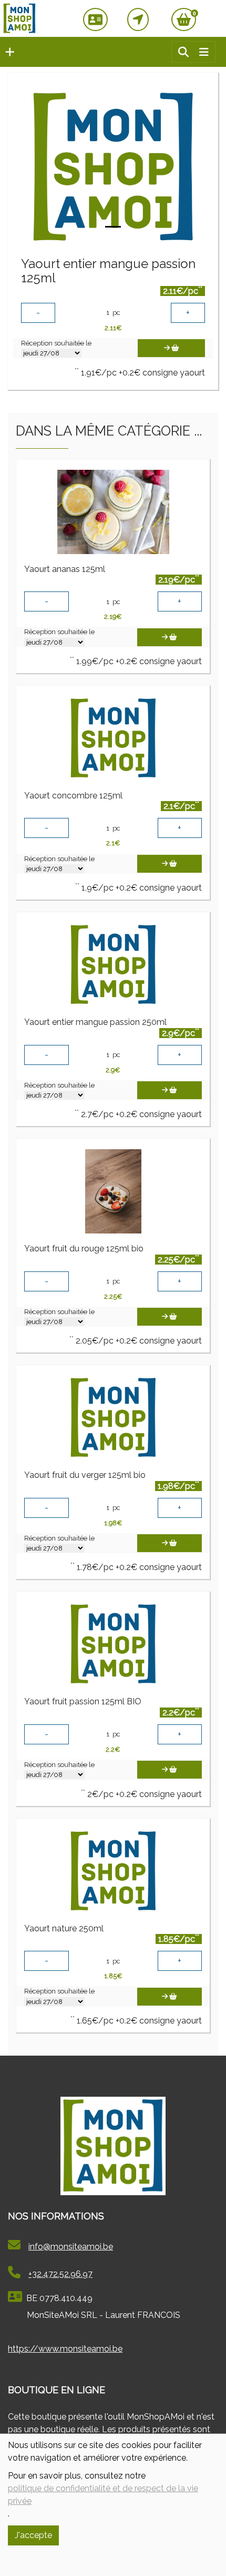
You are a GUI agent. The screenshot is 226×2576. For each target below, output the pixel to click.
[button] (7, 52)
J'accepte (33, 2535)
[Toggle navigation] (204, 52)
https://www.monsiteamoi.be (65, 2349)
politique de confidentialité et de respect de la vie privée (103, 2495)
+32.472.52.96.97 (60, 2274)
